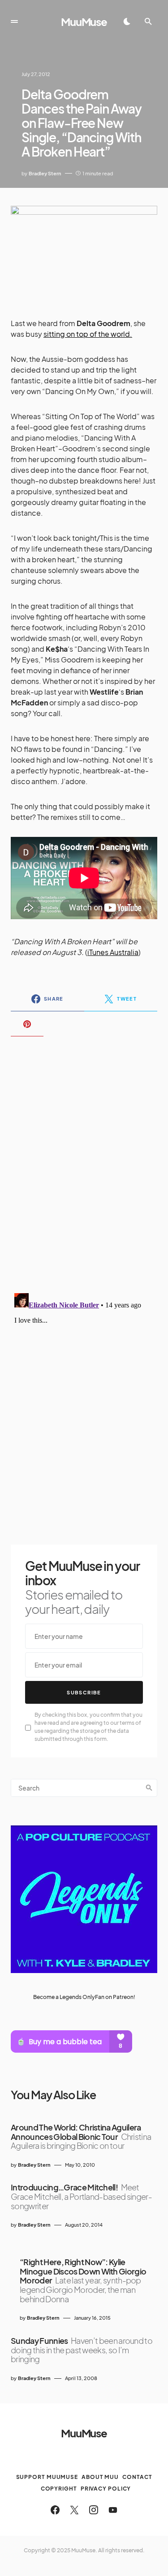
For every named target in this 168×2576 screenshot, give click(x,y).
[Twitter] (74, 2510)
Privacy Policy (106, 2489)
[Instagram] (94, 2510)
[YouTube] (113, 2510)
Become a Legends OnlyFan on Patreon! (84, 1997)
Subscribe (84, 1692)
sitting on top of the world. (88, 334)
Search (149, 1788)
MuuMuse (84, 21)
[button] (14, 21)
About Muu (100, 2477)
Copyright (59, 2489)
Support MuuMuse (47, 2477)
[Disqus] (84, 1159)
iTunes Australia (113, 952)
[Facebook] (55, 2510)
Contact (137, 2477)
